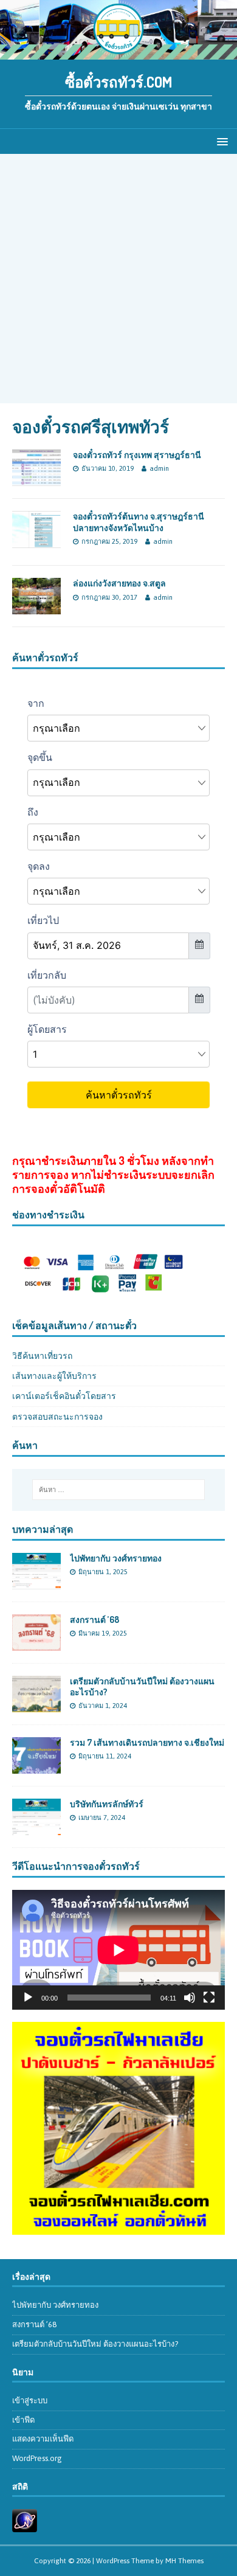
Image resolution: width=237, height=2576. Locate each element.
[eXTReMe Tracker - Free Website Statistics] (25, 2525)
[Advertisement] (118, 279)
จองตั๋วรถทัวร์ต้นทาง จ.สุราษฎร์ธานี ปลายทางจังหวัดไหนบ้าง (139, 522)
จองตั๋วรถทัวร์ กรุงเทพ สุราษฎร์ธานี (137, 455)
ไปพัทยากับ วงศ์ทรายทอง (116, 1558)
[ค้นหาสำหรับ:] (119, 1490)
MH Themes (184, 2561)
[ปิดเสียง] (190, 1998)
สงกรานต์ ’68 (94, 1620)
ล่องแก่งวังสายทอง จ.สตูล (119, 583)
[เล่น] (28, 1998)
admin (159, 468)
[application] (118, 1950)
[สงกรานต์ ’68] (36, 1644)
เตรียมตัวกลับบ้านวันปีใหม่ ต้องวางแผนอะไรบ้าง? (95, 2344)
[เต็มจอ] (209, 1998)
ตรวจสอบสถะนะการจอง (57, 1417)
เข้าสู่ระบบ (30, 2401)
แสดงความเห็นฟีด (43, 2439)
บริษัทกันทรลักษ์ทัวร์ (107, 1804)
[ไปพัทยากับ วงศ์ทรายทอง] (36, 1582)
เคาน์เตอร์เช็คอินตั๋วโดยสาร (64, 1396)
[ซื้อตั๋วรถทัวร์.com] (118, 52)
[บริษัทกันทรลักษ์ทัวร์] (36, 1828)
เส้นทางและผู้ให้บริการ (54, 1376)
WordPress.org (37, 2458)
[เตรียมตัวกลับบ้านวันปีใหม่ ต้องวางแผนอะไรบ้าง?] (36, 1706)
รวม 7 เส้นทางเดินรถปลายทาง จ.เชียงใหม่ (147, 1742)
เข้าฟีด (23, 2420)
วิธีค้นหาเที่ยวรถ (42, 1356)
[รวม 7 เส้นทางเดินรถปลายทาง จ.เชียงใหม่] (36, 1767)
